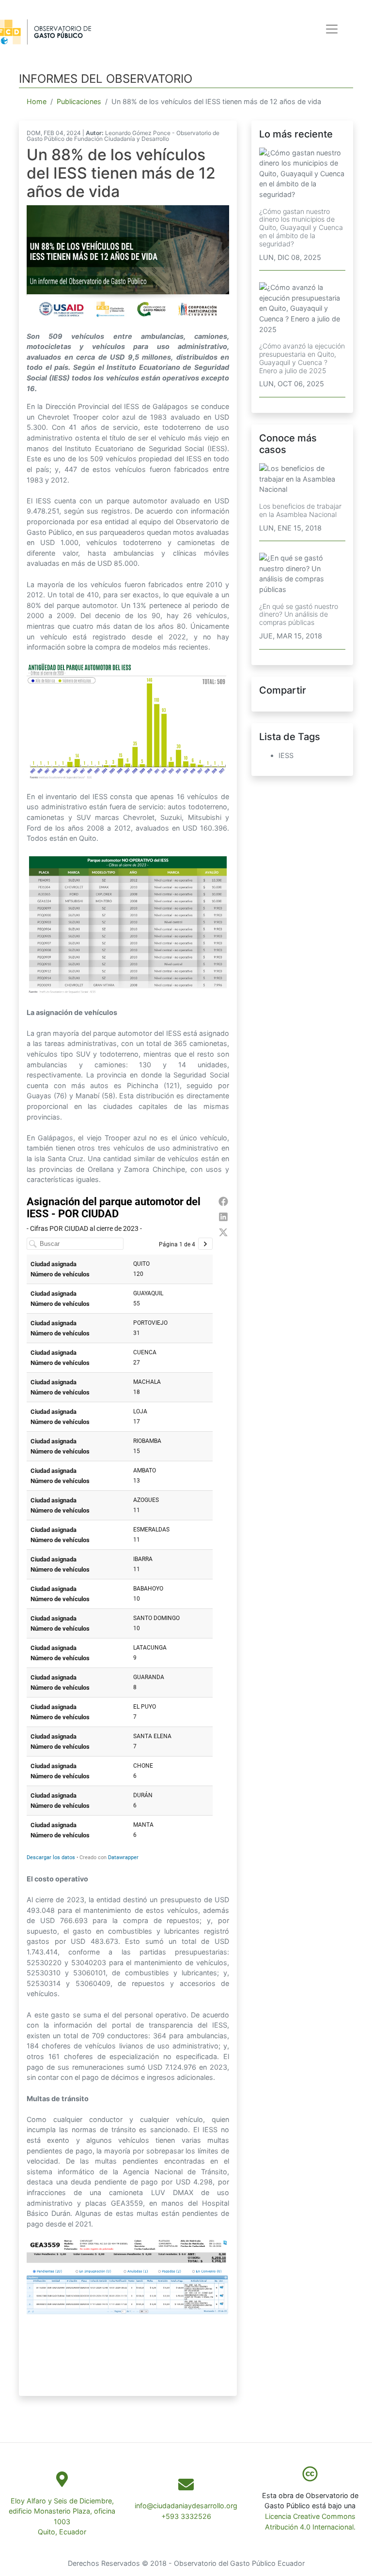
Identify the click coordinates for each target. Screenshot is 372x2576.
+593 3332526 (186, 2516)
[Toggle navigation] (332, 29)
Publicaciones (79, 101)
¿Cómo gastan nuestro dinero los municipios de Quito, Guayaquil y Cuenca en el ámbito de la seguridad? (301, 227)
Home (37, 101)
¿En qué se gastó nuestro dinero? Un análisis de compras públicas (299, 614)
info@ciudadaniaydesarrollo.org (186, 2506)
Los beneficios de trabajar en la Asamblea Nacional (300, 510)
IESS (286, 755)
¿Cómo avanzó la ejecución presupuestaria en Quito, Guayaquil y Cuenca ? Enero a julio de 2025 (302, 358)
